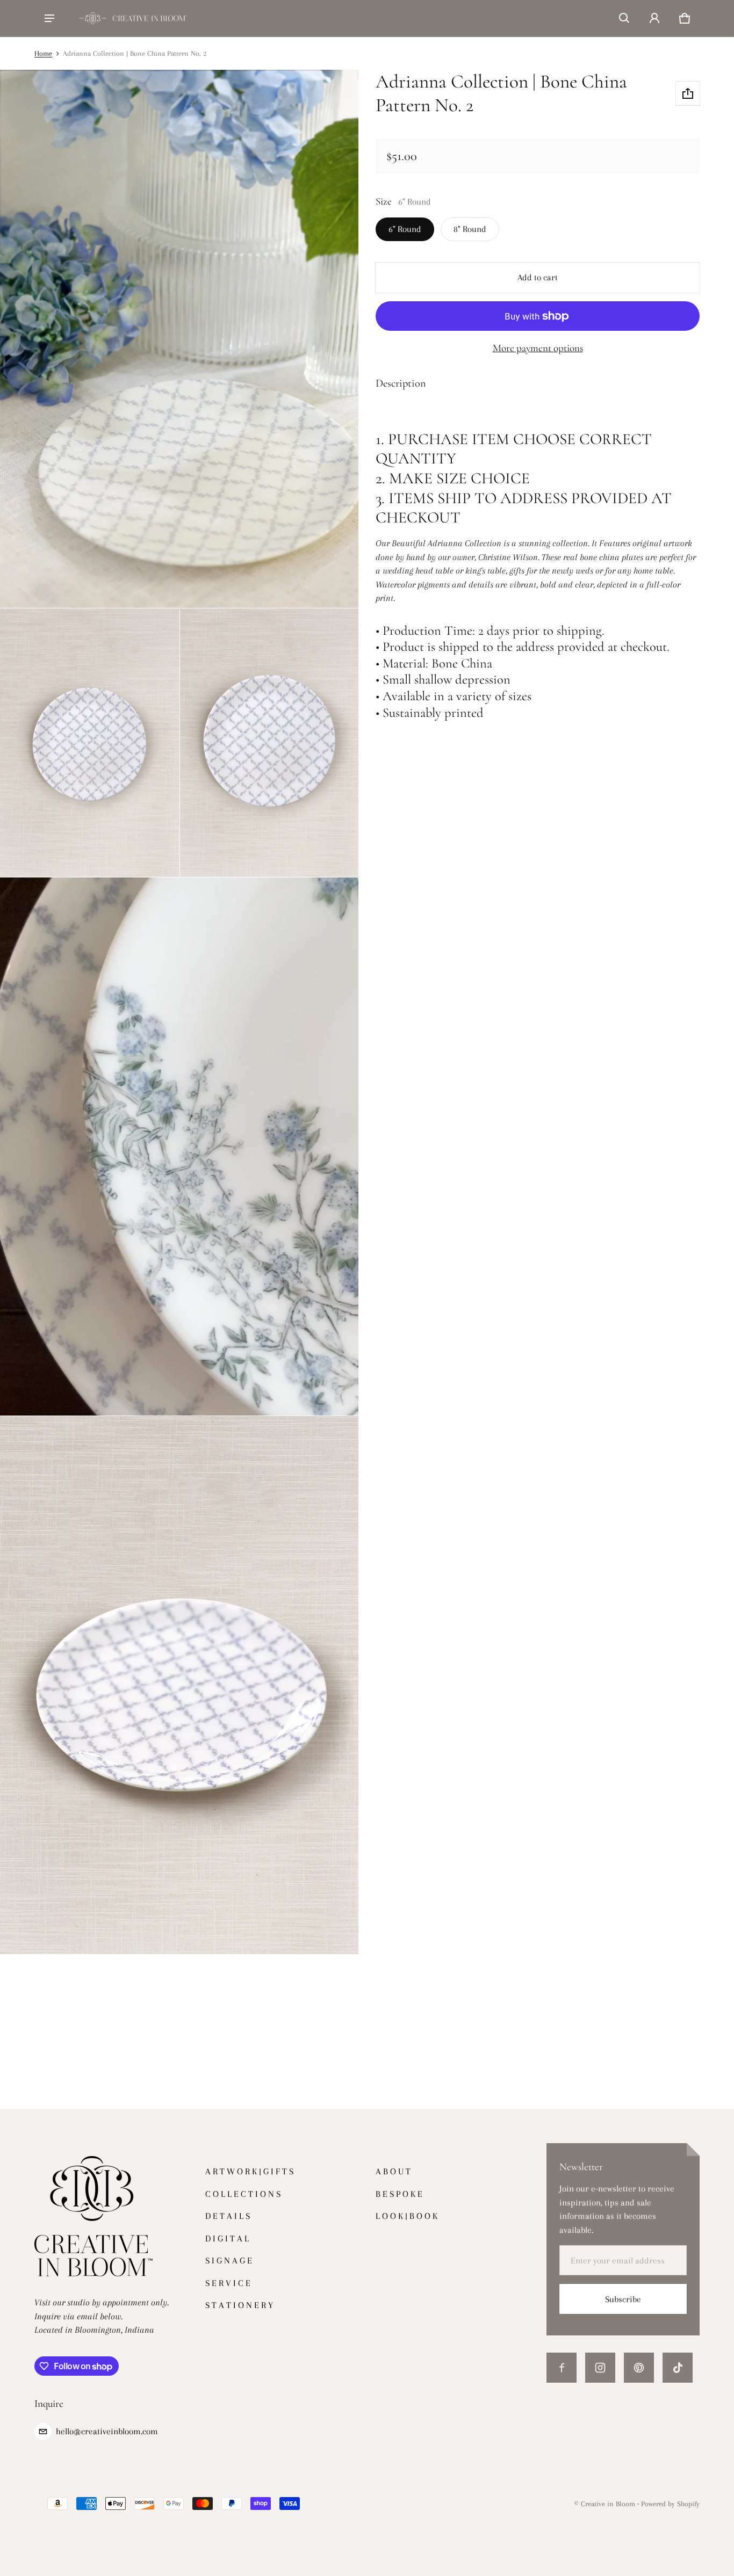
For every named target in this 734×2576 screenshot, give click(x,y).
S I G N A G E (229, 2261)
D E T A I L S (228, 2216)
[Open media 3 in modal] (90, 743)
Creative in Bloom (608, 2504)
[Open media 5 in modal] (179, 1146)
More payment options (538, 348)
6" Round (405, 229)
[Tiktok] (678, 2368)
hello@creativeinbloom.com (107, 2431)
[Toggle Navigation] (49, 18)
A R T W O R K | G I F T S (249, 2171)
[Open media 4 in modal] (270, 743)
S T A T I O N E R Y (239, 2305)
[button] (624, 18)
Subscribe (623, 2299)
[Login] (654, 18)
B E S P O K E (399, 2194)
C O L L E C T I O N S (243, 2194)
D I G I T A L (227, 2238)
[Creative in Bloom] (133, 18)
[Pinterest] (639, 2368)
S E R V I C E (228, 2283)
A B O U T (393, 2171)
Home (43, 53)
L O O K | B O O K (406, 2216)
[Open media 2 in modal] (179, 339)
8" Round (470, 229)
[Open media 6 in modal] (179, 1685)
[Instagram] (600, 2368)
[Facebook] (562, 2368)
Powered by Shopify (670, 2504)
